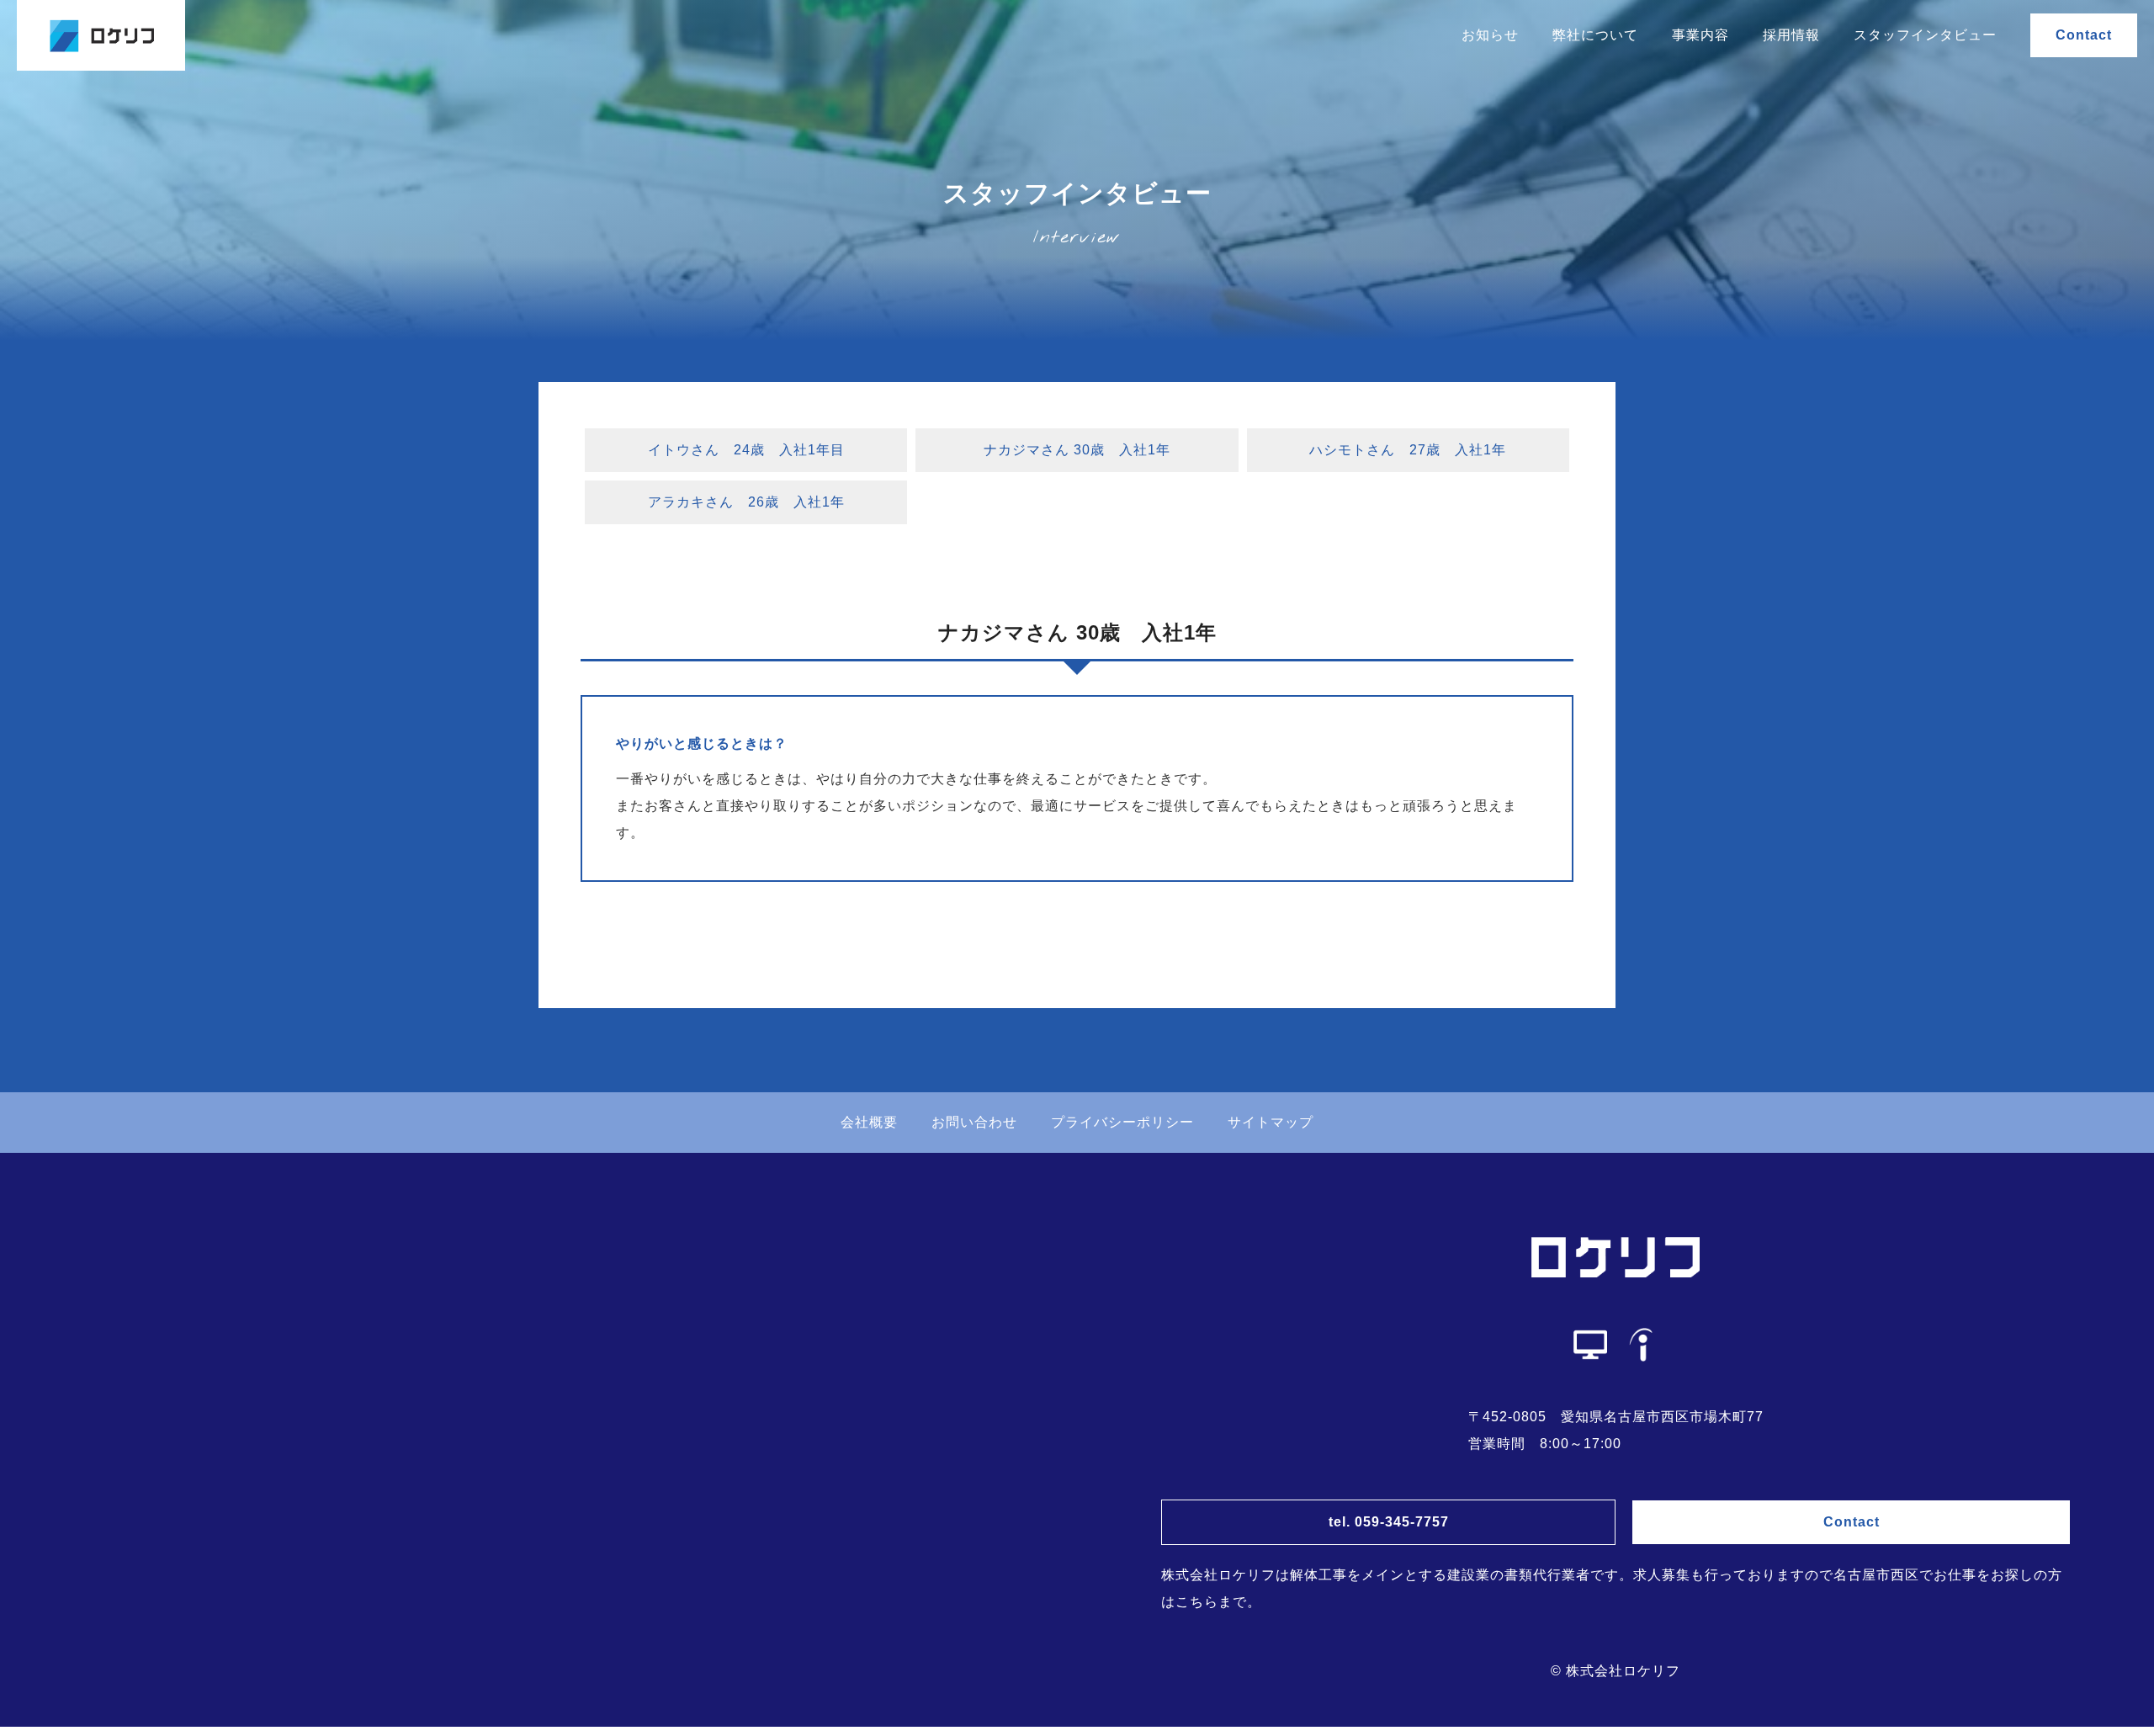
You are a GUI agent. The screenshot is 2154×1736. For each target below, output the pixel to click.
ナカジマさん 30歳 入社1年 (1077, 450)
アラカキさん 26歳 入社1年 (746, 502)
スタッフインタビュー (1925, 35)
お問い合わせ (974, 1122)
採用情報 (1791, 35)
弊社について (1595, 35)
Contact (2084, 35)
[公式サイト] (1590, 1345)
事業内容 (1700, 35)
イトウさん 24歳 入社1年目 (746, 450)
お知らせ (1490, 35)
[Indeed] (1641, 1345)
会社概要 (869, 1122)
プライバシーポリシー (1122, 1122)
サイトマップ (1271, 1122)
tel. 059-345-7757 (1389, 1522)
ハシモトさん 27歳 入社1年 (1408, 450)
